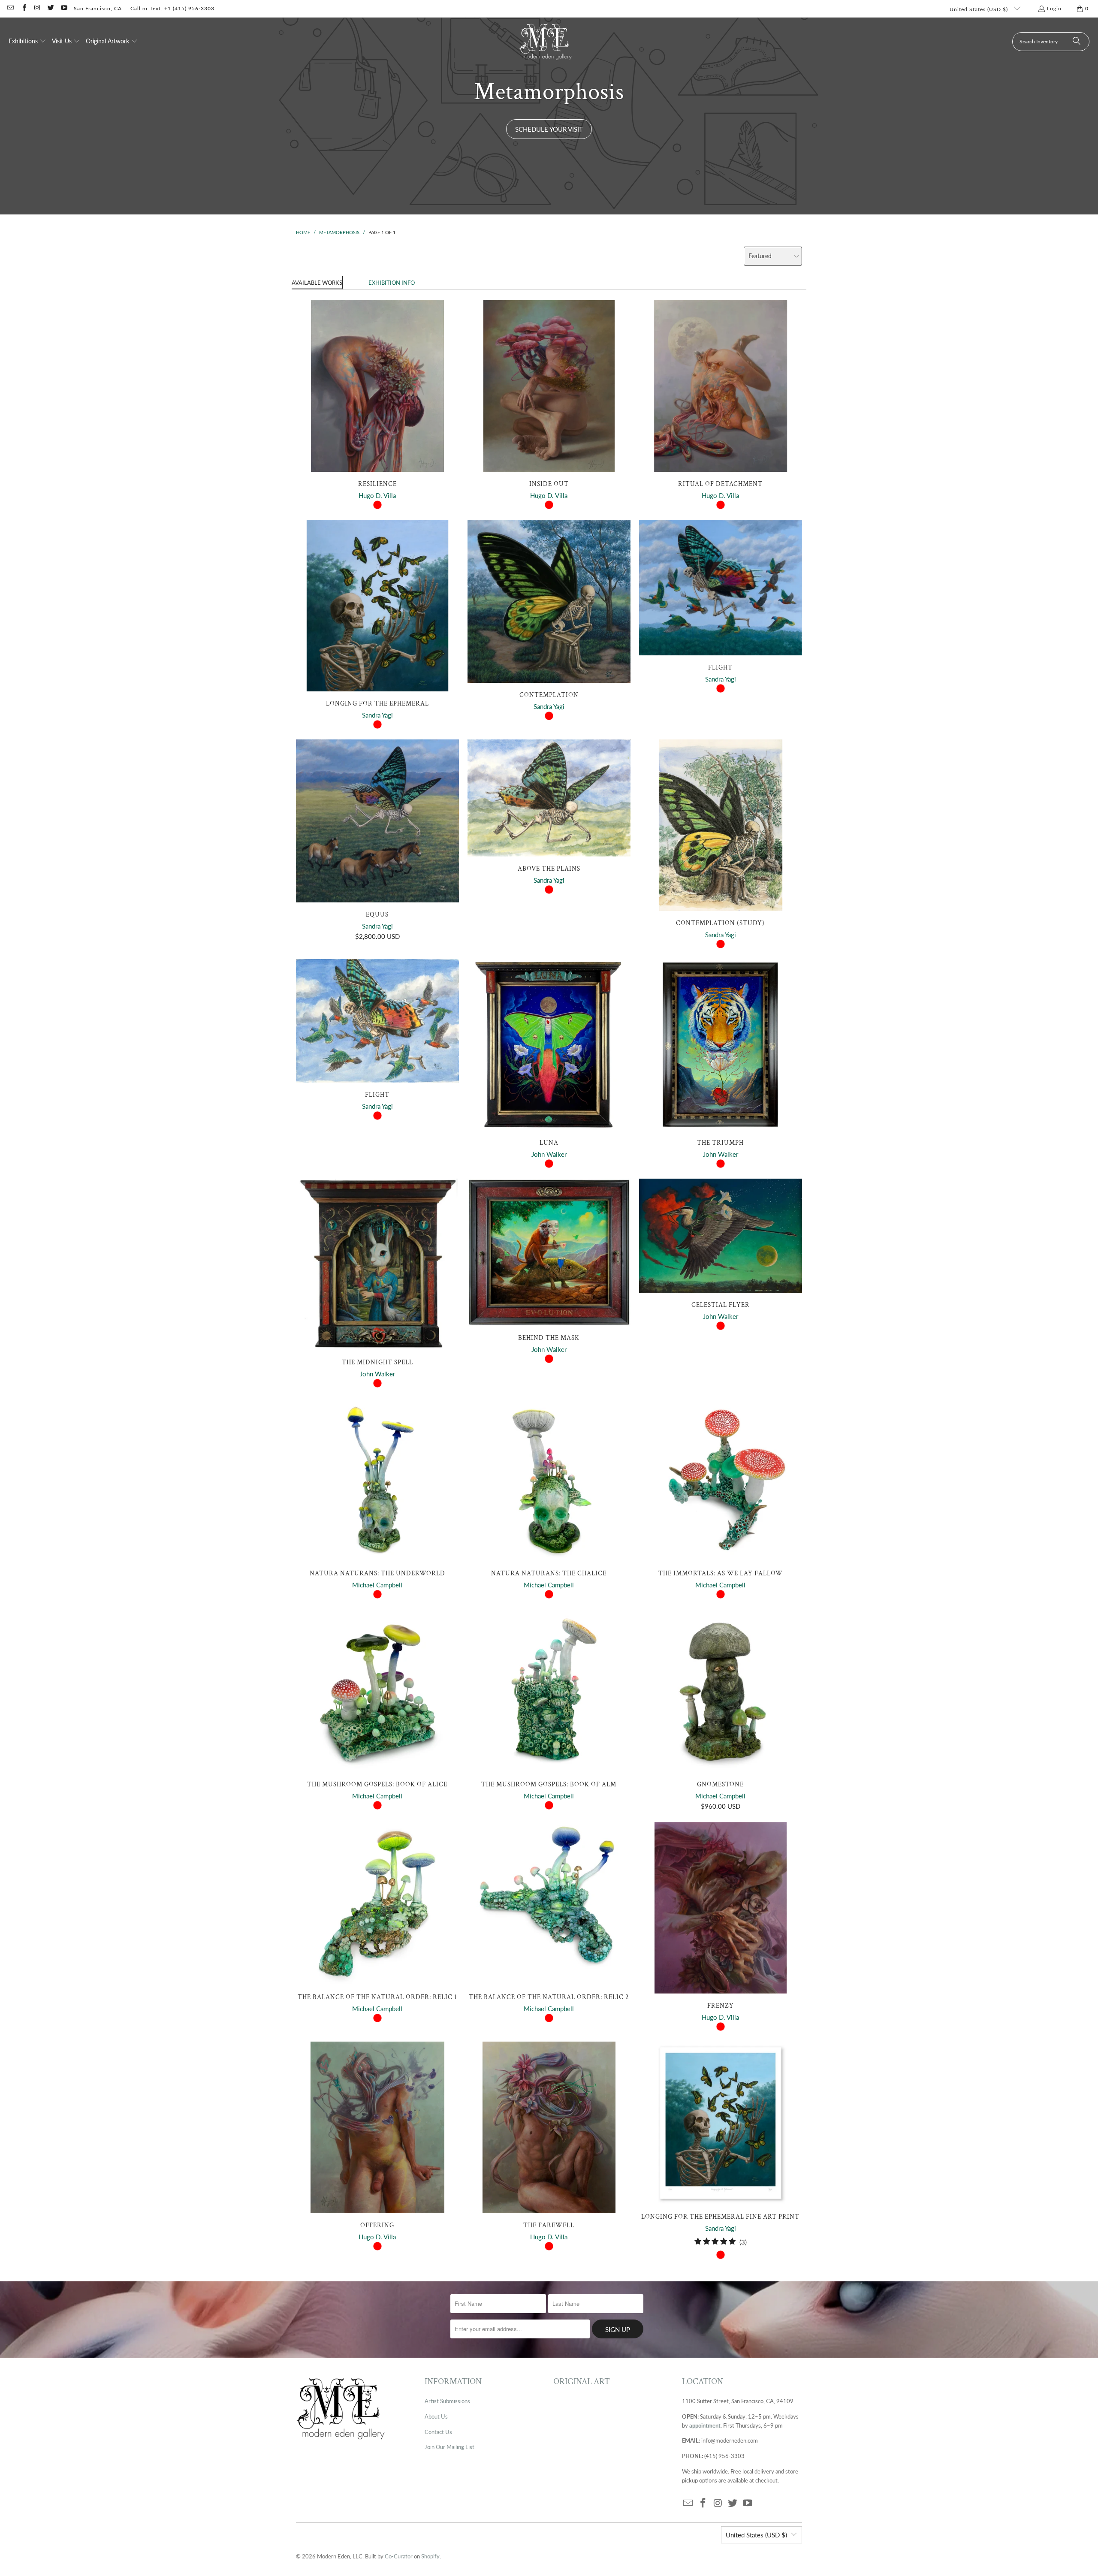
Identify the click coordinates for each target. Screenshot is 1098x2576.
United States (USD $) (980, 9)
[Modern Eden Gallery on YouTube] (64, 8)
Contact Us (438, 2432)
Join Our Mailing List (449, 2447)
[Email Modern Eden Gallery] (10, 8)
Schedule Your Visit (549, 129)
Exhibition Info (392, 283)
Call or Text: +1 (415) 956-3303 (172, 8)
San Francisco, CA (98, 8)
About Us (436, 2416)
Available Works (317, 283)
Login (1054, 8)
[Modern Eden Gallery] (546, 41)
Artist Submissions (447, 2401)
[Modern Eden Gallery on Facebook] (23, 8)
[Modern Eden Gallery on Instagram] (37, 8)
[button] (27, 42)
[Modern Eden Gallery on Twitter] (50, 8)
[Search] (1077, 42)
